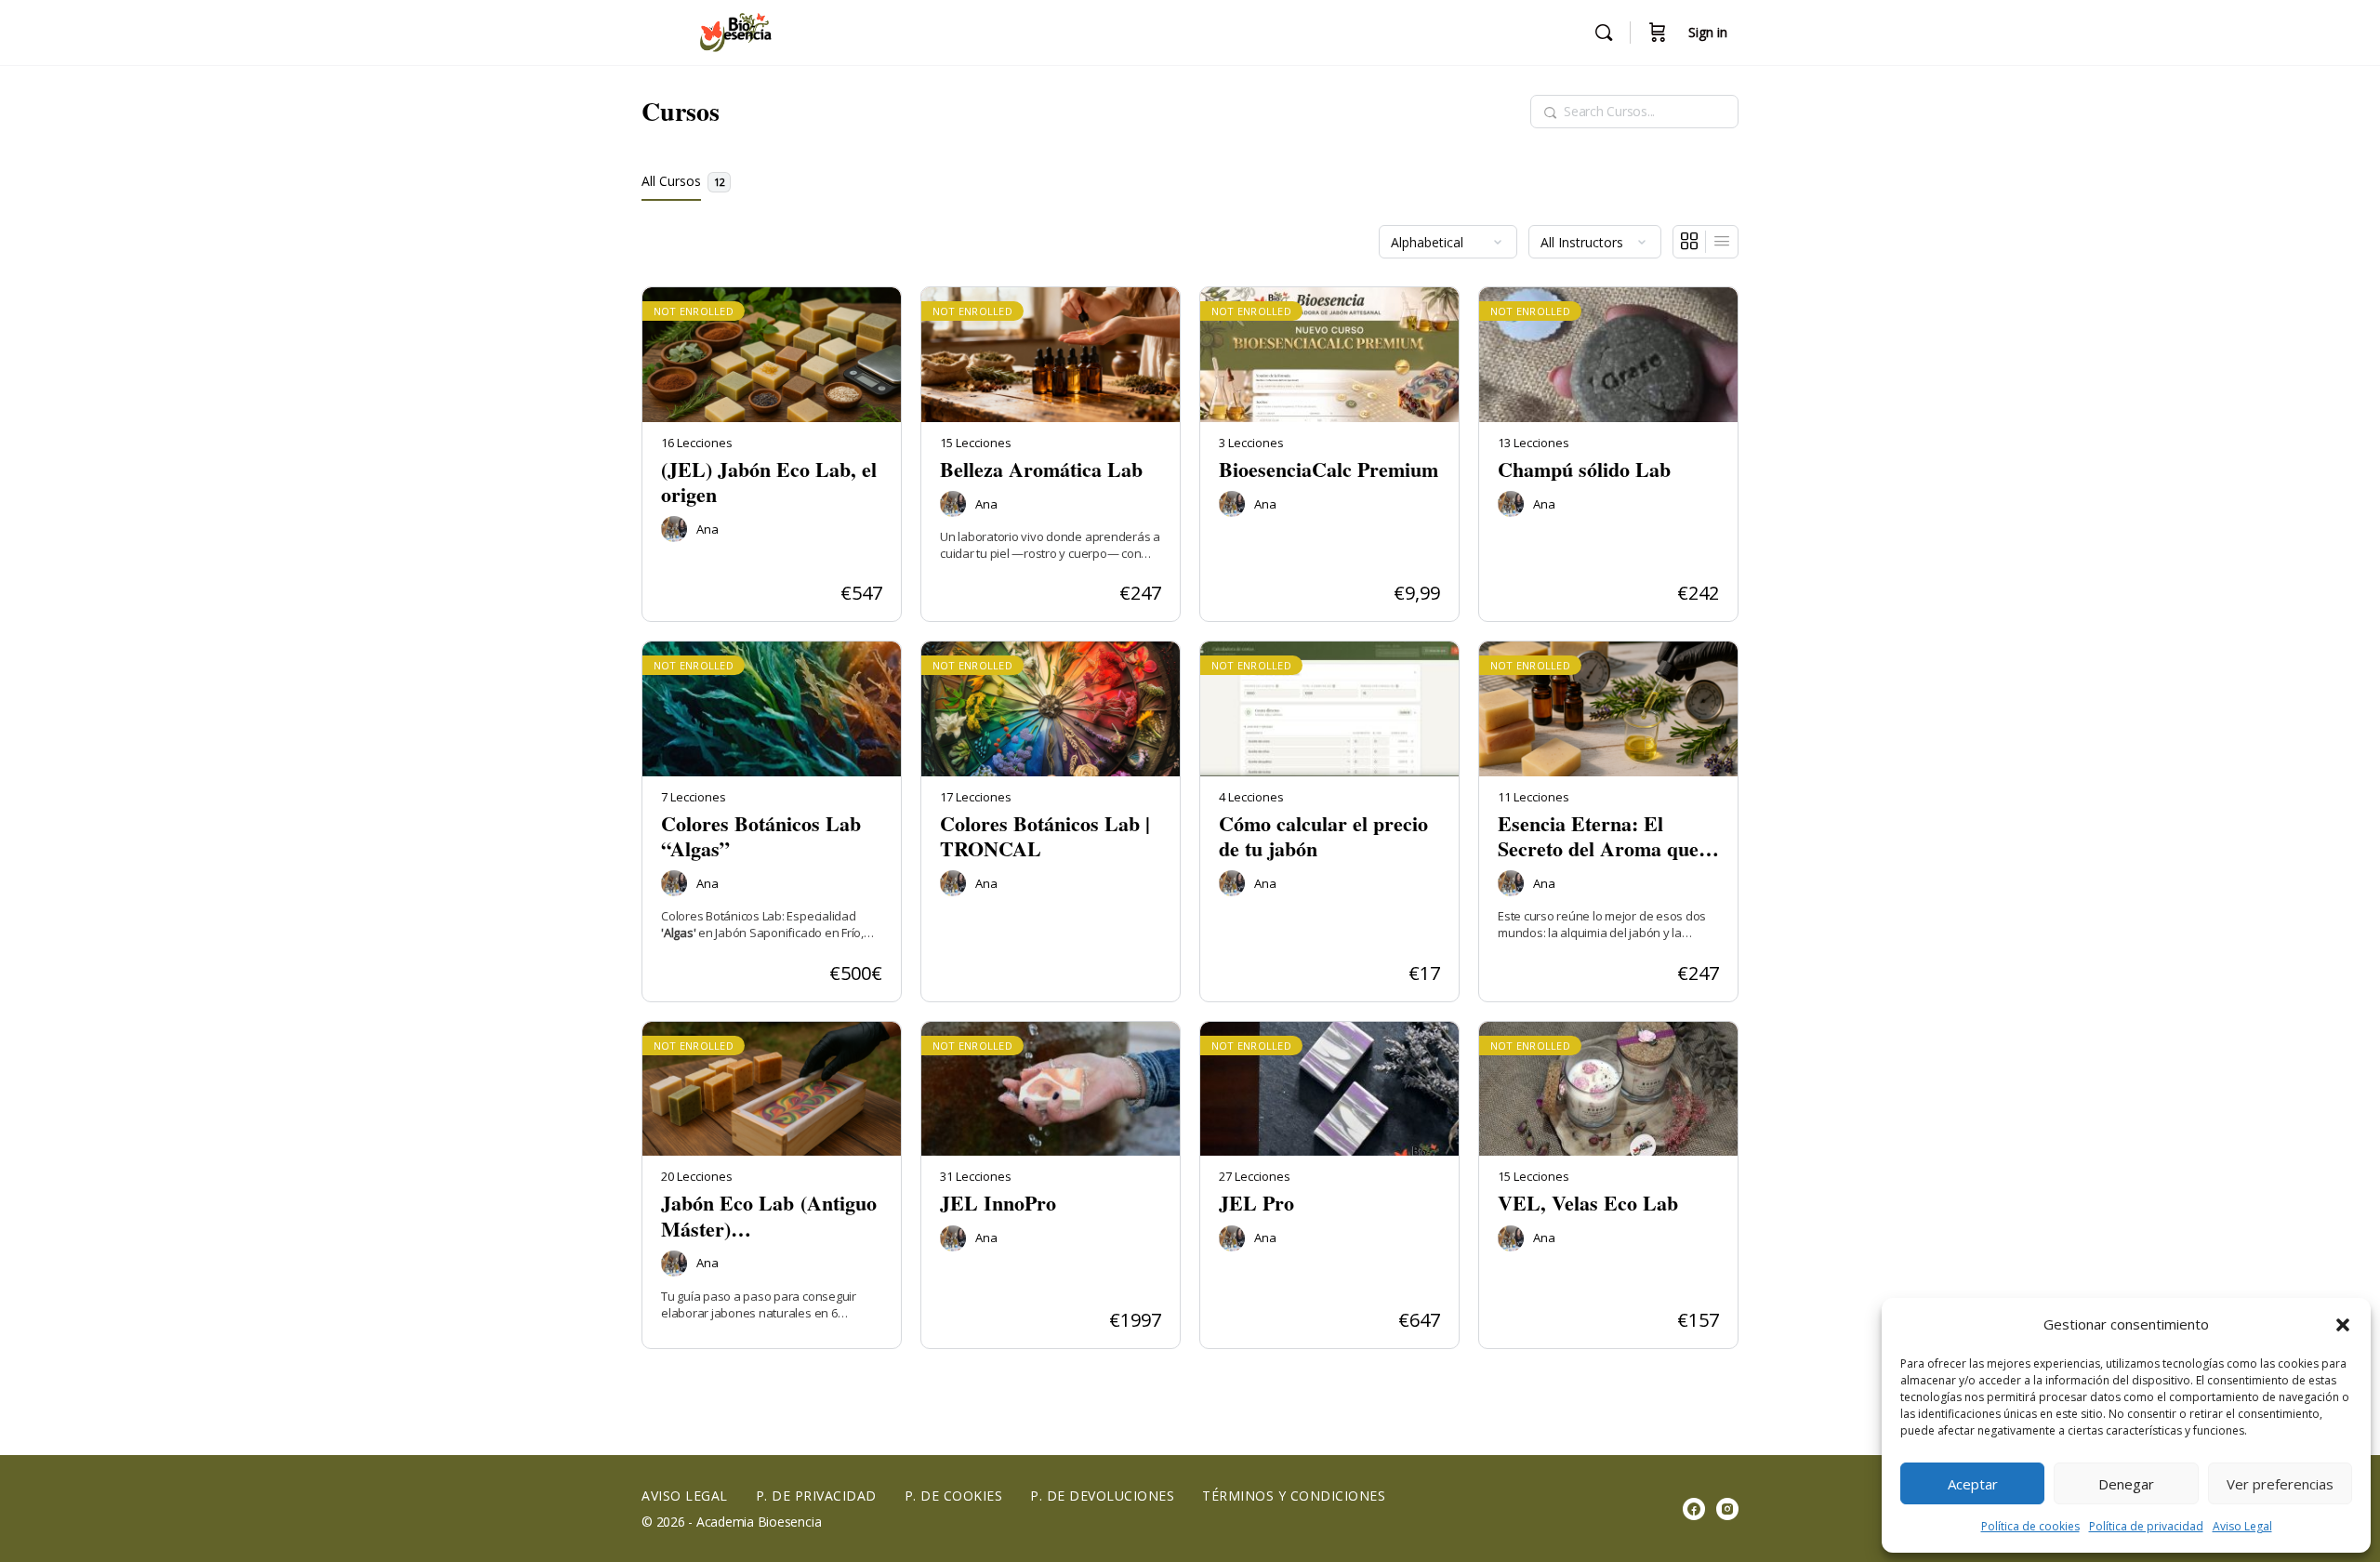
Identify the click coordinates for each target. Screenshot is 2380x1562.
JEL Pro (1256, 1203)
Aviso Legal (2242, 1526)
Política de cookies (2030, 1526)
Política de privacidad (2146, 1526)
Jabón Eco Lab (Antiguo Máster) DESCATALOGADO (769, 1216)
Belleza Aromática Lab (1041, 469)
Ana (707, 529)
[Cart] (1658, 33)
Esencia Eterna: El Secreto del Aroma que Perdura (1598, 836)
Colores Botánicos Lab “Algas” (761, 836)
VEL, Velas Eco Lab (1588, 1203)
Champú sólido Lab (1584, 469)
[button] (2343, 1325)
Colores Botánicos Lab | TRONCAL (1045, 836)
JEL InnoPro (998, 1203)
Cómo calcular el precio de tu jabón (1323, 836)
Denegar (2126, 1484)
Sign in (1708, 32)
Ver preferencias (2280, 1484)
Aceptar (1973, 1484)
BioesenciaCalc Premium (1329, 469)
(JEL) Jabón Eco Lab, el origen (769, 482)
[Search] (1604, 33)
